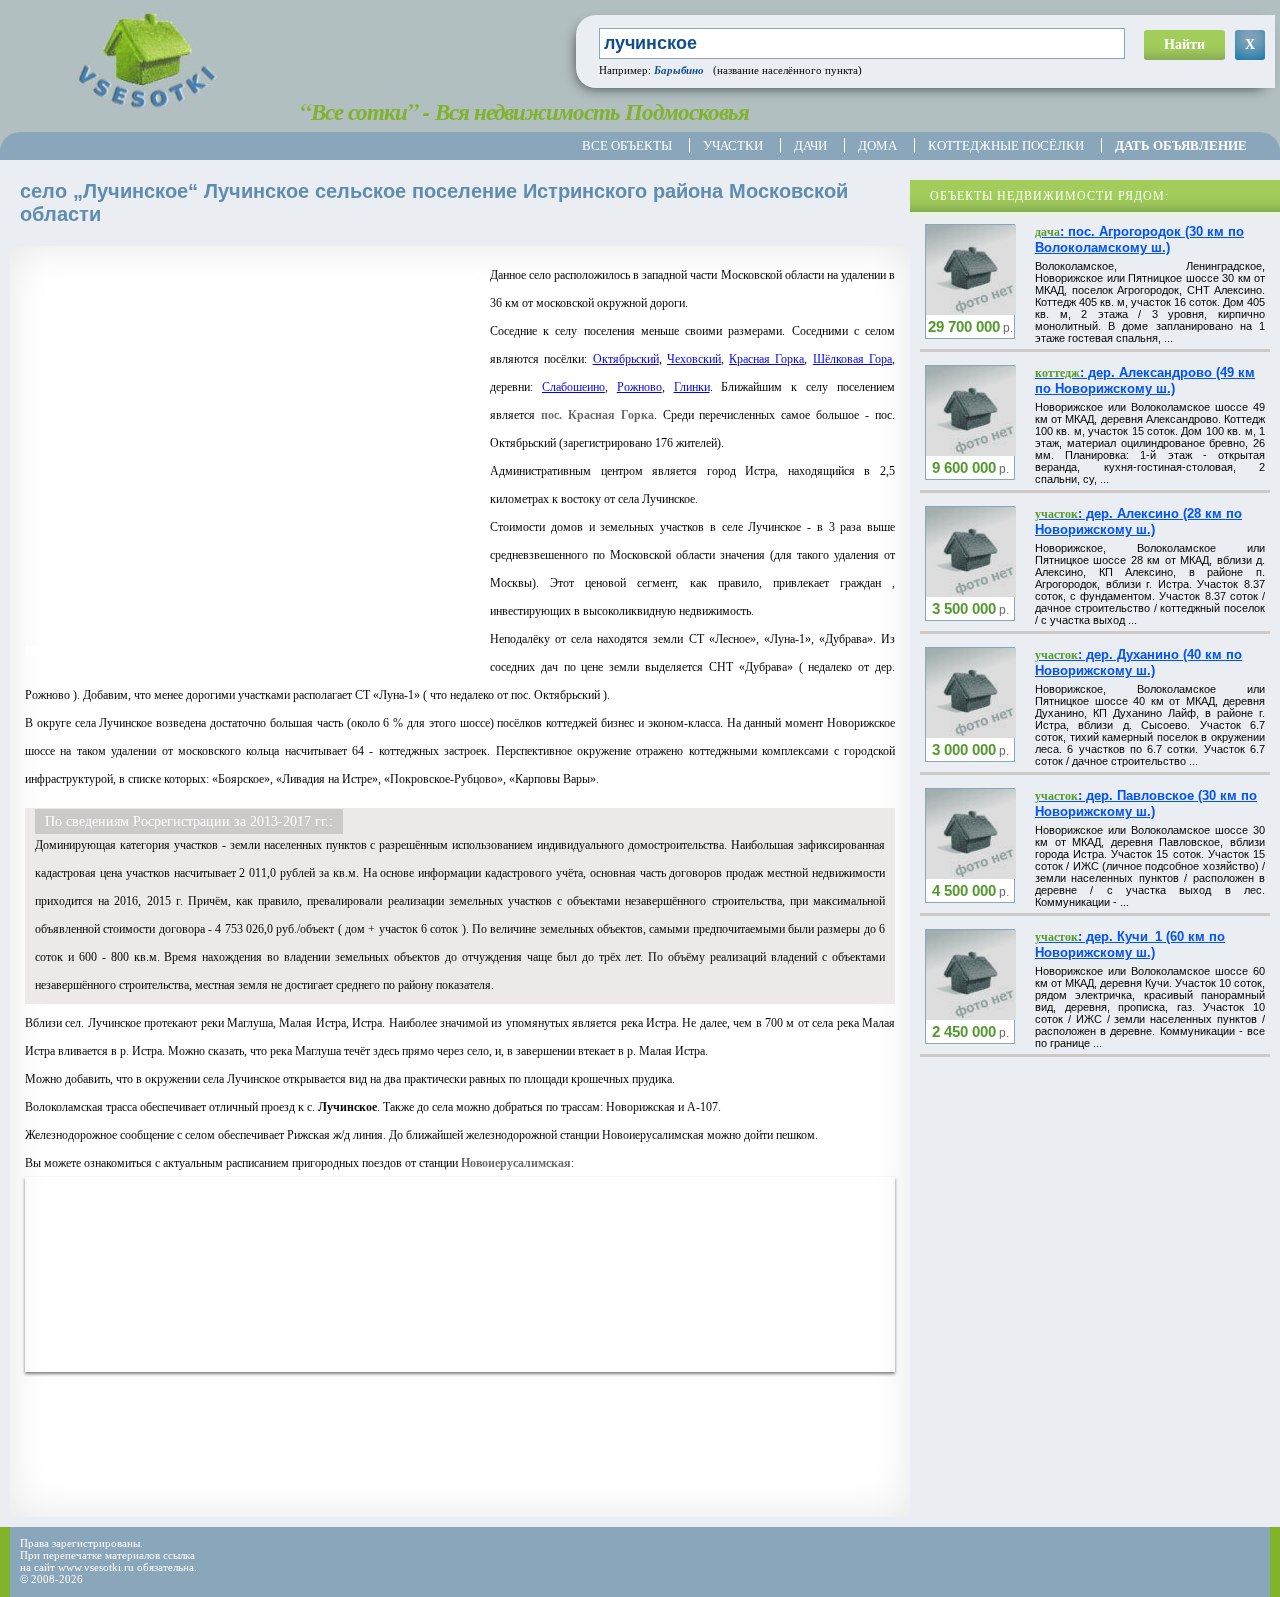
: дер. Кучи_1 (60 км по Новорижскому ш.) (1130, 944)
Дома (877, 145)
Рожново (639, 387)
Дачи (810, 145)
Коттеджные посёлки (1006, 145)
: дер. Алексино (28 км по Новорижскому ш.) (1138, 521)
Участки (733, 145)
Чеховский (694, 359)
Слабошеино (573, 387)
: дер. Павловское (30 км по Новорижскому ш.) (1146, 803)
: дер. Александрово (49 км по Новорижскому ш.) (1145, 380)
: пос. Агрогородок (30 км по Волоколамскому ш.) (1139, 239)
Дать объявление (1181, 145)
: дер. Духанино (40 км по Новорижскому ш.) (1138, 662)
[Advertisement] (389, 1457)
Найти (1184, 44)
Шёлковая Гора (852, 359)
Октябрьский (626, 359)
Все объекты (627, 145)
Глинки (692, 387)
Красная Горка (766, 359)
